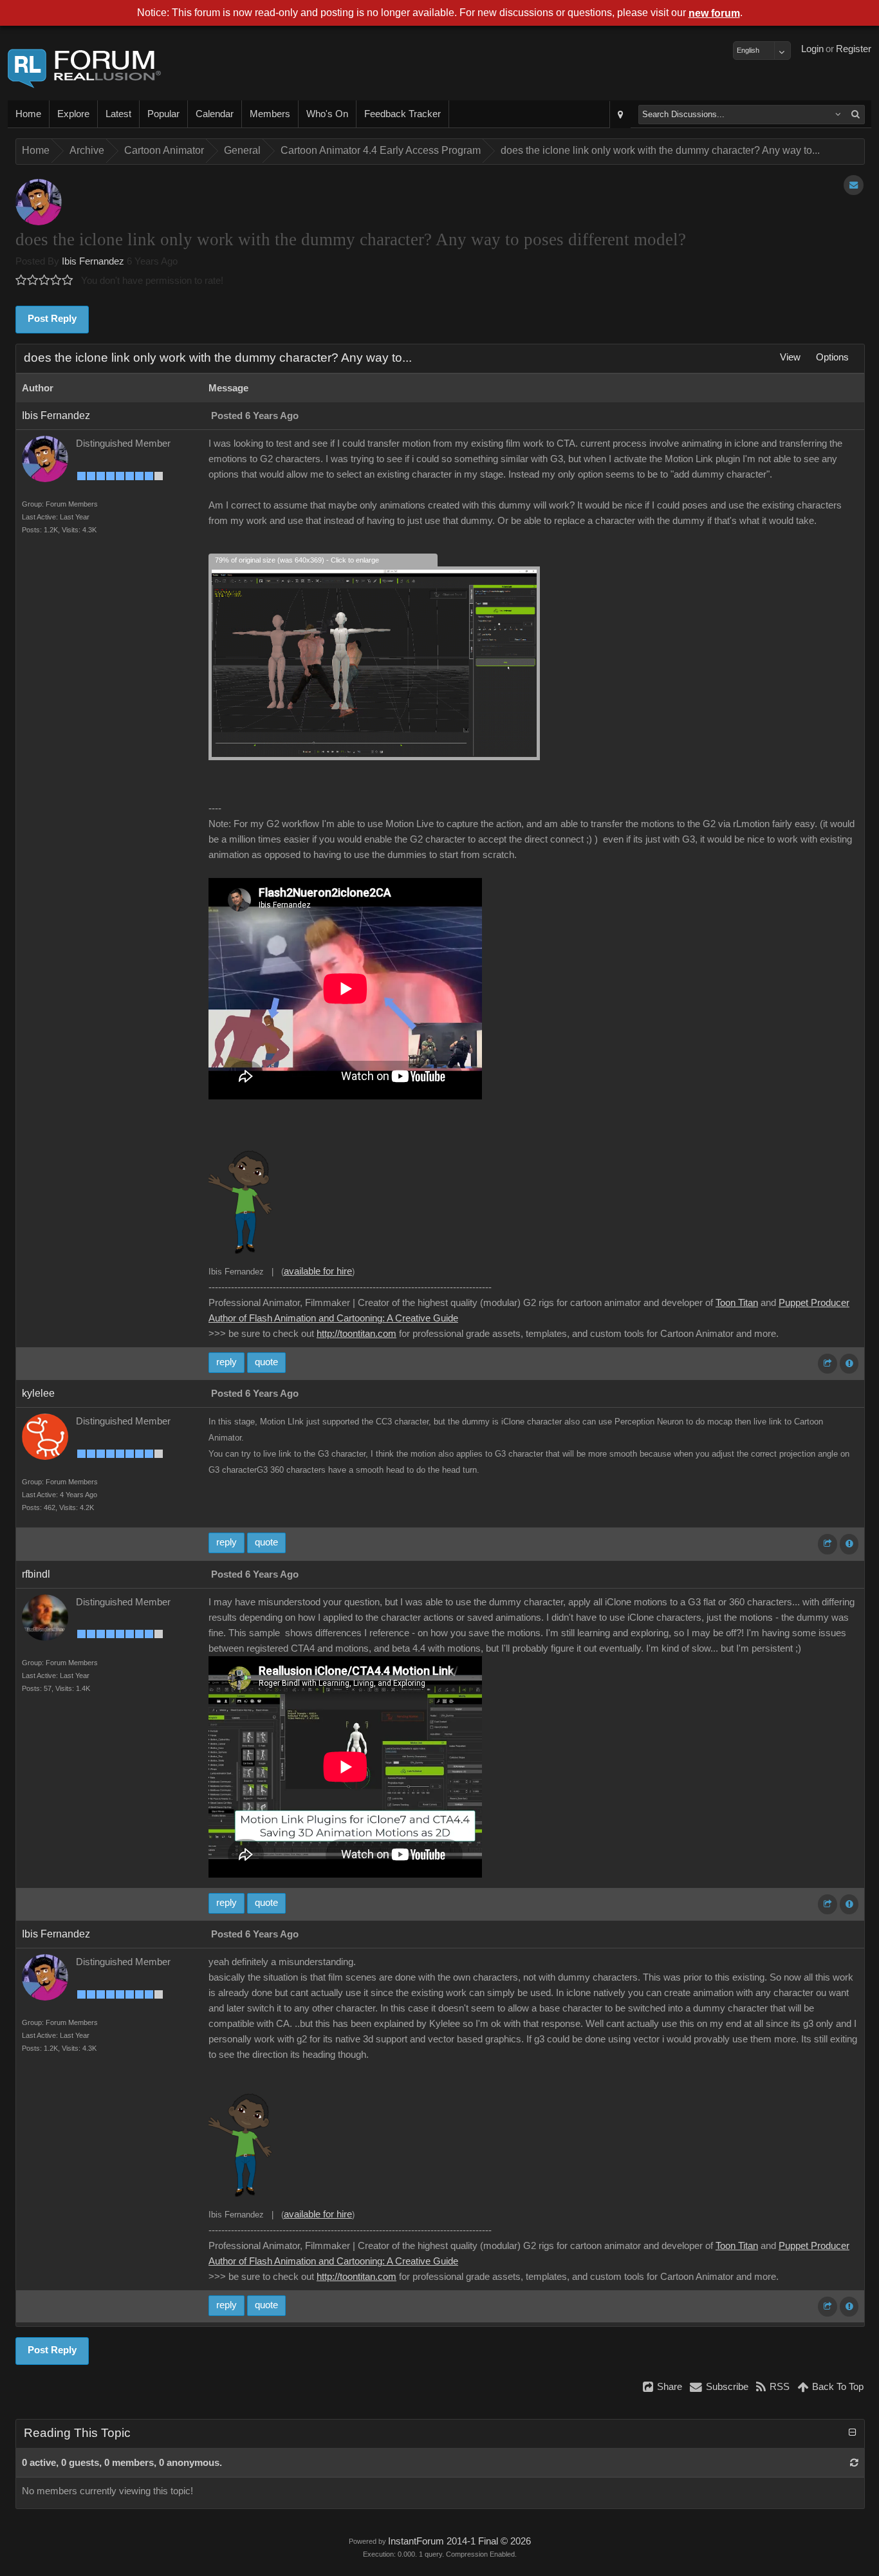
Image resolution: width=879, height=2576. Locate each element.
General (242, 150)
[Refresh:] (854, 2463)
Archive (87, 150)
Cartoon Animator (164, 150)
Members (270, 114)
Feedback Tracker (402, 114)
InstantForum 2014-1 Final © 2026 (459, 2541)
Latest (118, 114)
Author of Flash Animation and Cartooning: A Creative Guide (333, 1318)
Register (854, 49)
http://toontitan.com (356, 1334)
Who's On (327, 114)
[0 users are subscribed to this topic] (854, 185)
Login (812, 49)
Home (28, 114)
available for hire (318, 1271)
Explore (73, 114)
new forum (714, 13)
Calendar (215, 114)
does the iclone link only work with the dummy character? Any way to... (660, 150)
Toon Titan (737, 1303)
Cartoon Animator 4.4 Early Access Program (381, 150)
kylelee (38, 1393)
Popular (163, 114)
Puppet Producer (814, 1303)
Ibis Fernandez (93, 261)
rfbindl (36, 1574)
